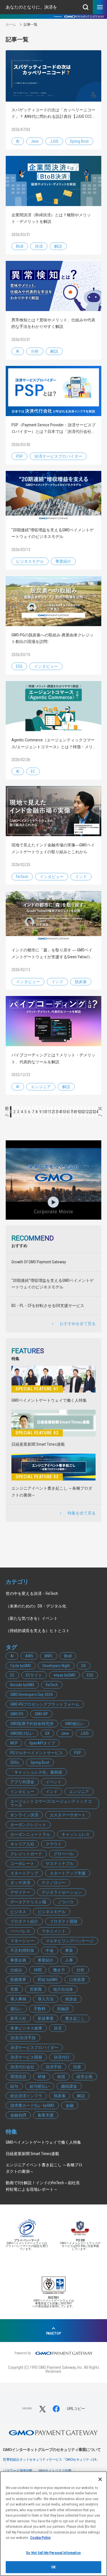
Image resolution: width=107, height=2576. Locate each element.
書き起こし (75, 2018)
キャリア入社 (22, 1844)
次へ (100, 1112)
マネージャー (22, 1941)
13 (55, 1112)
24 (96, 1112)
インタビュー (46, 666)
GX (47, 1733)
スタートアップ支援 (68, 1873)
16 (67, 1112)
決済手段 (54, 2067)
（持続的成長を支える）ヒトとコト (38, 1631)
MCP (14, 1743)
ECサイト (34, 1675)
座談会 (71, 1999)
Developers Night (56, 1666)
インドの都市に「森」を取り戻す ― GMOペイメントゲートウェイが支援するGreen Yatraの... (52, 953)
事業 (69, 1950)
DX (84, 1666)
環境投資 (18, 2077)
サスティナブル (60, 1863)
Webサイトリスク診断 (55, 2471)
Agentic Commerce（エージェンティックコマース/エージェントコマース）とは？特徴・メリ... (53, 743)
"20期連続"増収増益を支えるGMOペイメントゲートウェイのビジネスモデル (53, 533)
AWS (29, 1656)
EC (33, 771)
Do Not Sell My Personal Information (53, 2553)
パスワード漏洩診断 (18, 2471)
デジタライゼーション (62, 1892)
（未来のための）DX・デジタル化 (36, 1606)
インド (81, 877)
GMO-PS (17, 1714)
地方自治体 (63, 1989)
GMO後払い (75, 1724)
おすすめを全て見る (78, 1324)
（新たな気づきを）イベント (32, 1618)
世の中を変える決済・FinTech (32, 1593)
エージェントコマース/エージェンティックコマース (51, 1803)
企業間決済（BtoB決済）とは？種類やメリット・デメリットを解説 (51, 218)
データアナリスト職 (28, 1902)
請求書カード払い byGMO (32, 2105)
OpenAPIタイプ (42, 1743)
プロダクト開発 (64, 1921)
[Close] (100, 2479)
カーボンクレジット (28, 1825)
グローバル (64, 1854)
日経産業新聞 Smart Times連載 (38, 1444)
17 (70, 1112)
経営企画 (84, 2077)
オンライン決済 (24, 1815)
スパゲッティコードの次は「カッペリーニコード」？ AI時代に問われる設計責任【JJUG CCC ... (53, 113)
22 (89, 1112)
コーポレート (22, 1863)
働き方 (59, 1970)
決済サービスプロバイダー (58, 456)
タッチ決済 (20, 1883)
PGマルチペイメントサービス (37, 1753)
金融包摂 (18, 2115)
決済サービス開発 (26, 2057)
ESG (19, 666)
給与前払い (40, 2086)
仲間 (38, 1970)
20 (81, 1112)
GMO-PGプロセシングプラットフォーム (45, 1704)
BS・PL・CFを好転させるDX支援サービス (48, 1306)
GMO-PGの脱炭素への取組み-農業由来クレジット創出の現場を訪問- (53, 638)
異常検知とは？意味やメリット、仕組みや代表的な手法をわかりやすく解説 (53, 323)
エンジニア (41, 1087)
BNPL (49, 1656)
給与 (14, 2086)
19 (78, 1112)
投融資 (63, 2009)
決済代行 (62, 2057)
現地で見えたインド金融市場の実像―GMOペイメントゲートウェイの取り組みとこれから (53, 848)
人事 (69, 1960)
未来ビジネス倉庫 (26, 2028)
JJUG (54, 141)
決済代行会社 (22, 2067)
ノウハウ (66, 1902)
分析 (35, 351)
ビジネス (18, 1912)
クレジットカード (26, 1854)
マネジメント (54, 1931)
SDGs (15, 1762)
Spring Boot (79, 141)
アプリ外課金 (22, 1782)
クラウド (54, 1844)
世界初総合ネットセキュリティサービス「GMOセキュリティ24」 (51, 2460)
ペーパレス (20, 1931)
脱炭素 (81, 982)
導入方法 (46, 1999)
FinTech (22, 877)
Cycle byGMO (21, 1666)
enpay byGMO (64, 1675)
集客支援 (46, 2115)
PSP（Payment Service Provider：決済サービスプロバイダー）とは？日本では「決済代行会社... (53, 428)
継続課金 (69, 2086)
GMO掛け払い (22, 1733)
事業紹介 (63, 561)
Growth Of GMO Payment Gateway (39, 1262)
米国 (61, 2077)
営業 (14, 1989)
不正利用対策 (22, 1950)
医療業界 (18, 1980)
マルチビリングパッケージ (70, 1941)
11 (48, 1112)
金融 (70, 2105)
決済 (39, 246)
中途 (50, 1950)
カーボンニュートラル (30, 1834)
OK (53, 2567)
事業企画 (18, 1960)
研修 (42, 2077)
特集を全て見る (82, 1513)
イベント (54, 1782)
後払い (16, 2009)
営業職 (36, 1989)
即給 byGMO (48, 1980)
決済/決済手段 (23, 2038)
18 (74, 1112)
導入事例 (18, 1999)
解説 (58, 246)
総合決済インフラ (26, 2096)
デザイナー (20, 1892)
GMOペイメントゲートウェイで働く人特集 (49, 1400)
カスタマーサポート (68, 1815)
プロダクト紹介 (24, 1921)
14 (59, 1112)
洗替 (77, 2067)
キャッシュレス (76, 1834)
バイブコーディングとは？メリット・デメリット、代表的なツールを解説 (53, 1058)
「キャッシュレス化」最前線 (36, 1772)
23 (93, 1112)
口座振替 (77, 1980)
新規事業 (46, 2018)
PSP (19, 456)
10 (44, 1112)
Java (35, 141)
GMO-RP (41, 1714)
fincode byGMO (22, 1685)
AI (18, 141)
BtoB (20, 246)
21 (85, 1112)
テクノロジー (54, 1883)
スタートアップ (24, 1873)
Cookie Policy (40, 2538)
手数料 (40, 2009)
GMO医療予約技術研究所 (32, 1724)
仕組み (16, 1970)
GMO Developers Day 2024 (31, 1695)
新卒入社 (18, 2018)
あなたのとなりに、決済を (31, 7)
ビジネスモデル (30, 561)
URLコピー (76, 2409)
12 (52, 1112)
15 (63, 1112)
